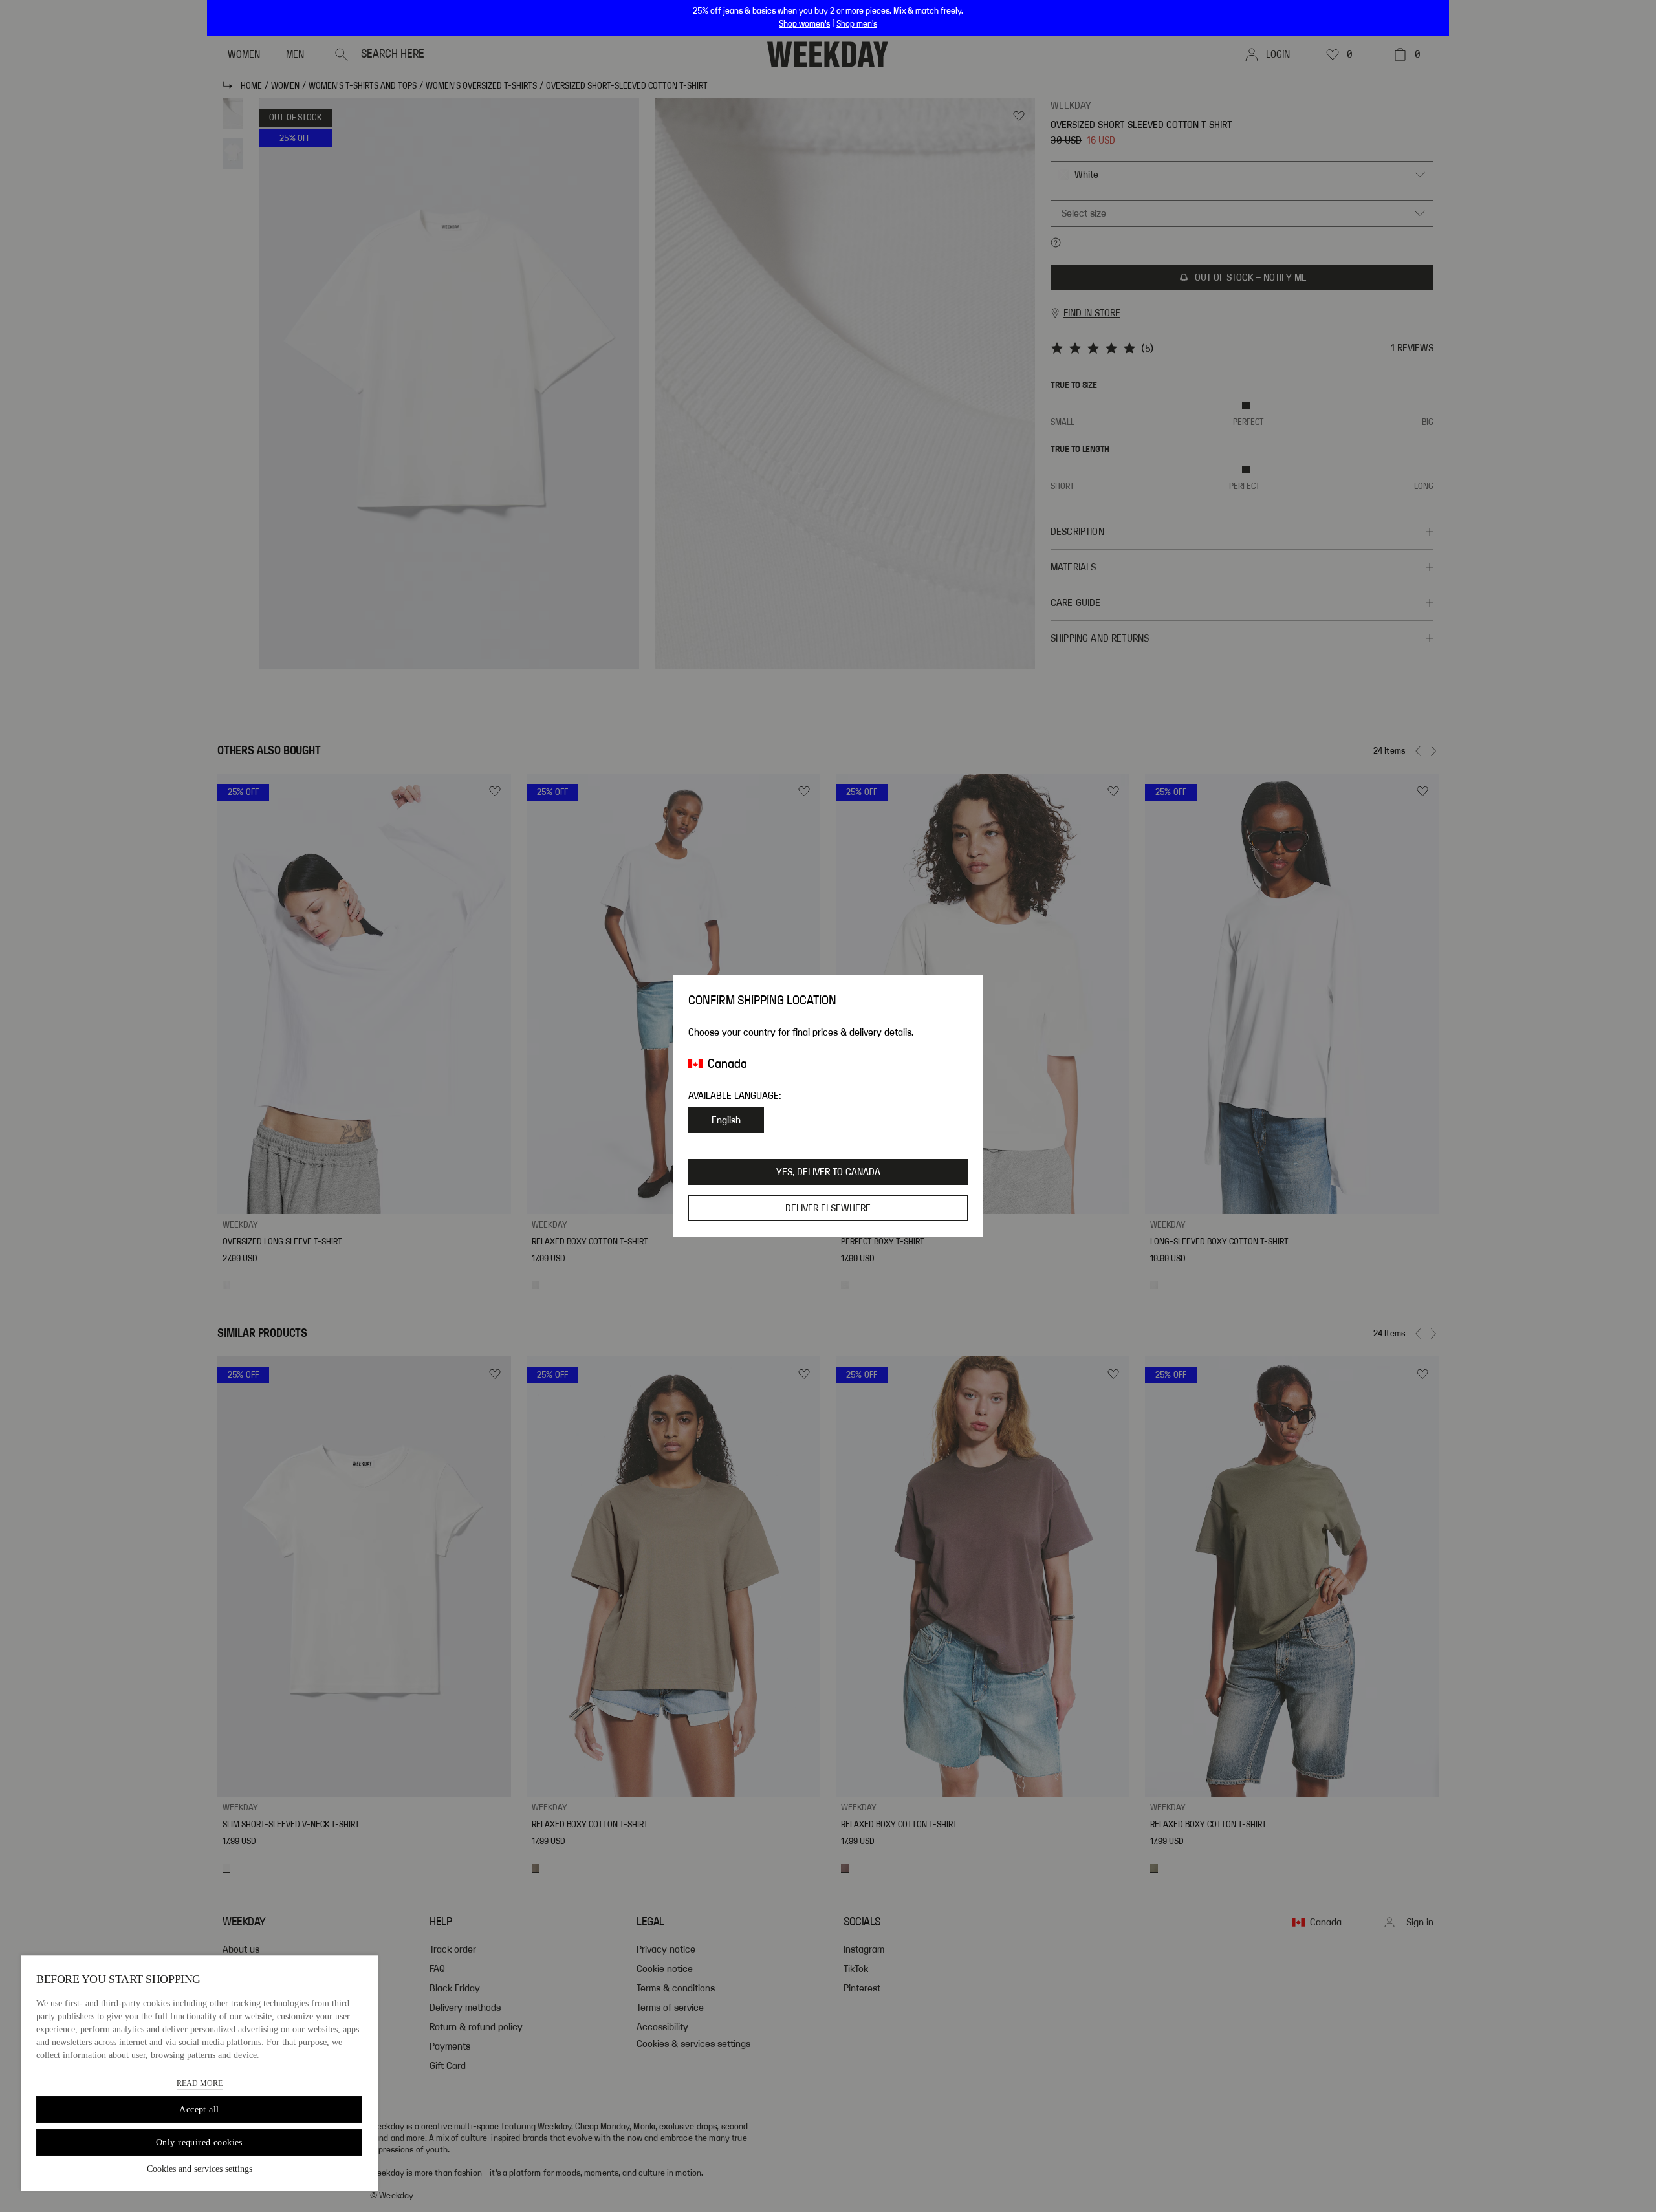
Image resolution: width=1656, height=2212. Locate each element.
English (726, 1120)
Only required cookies (199, 2142)
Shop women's (804, 24)
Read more (200, 2083)
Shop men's (857, 24)
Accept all (199, 2109)
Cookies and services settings (200, 2169)
